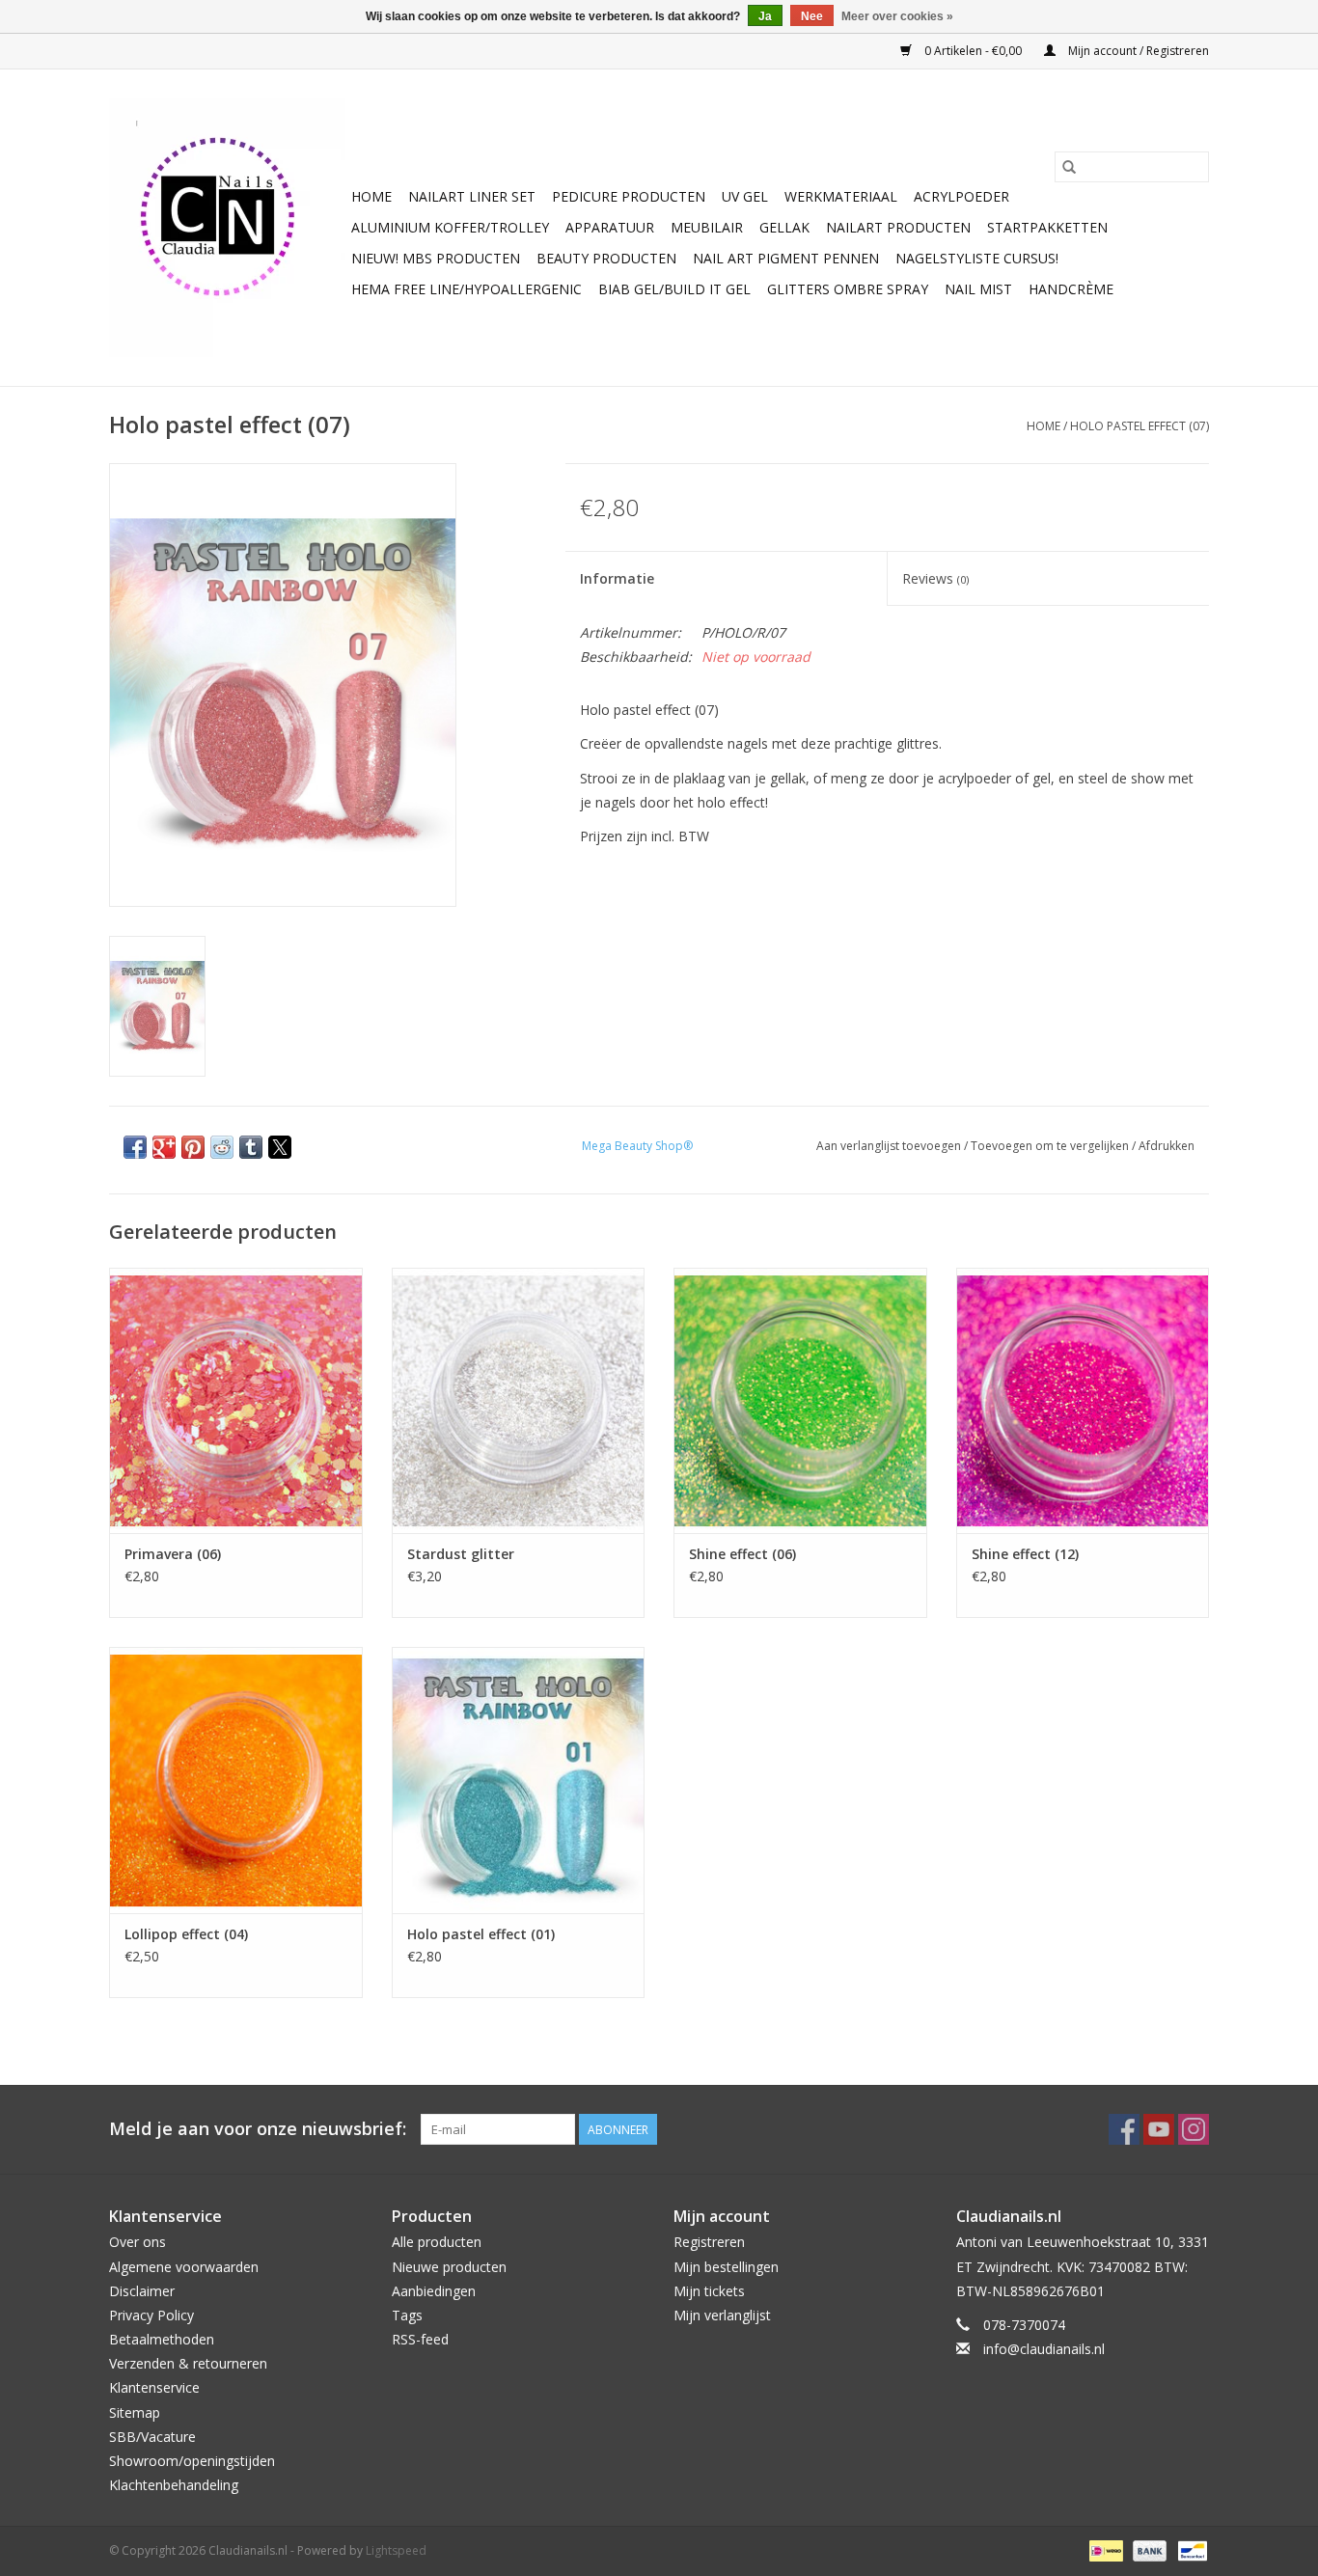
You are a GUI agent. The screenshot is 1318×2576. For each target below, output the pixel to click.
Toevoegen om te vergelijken (1051, 1146)
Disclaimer (142, 2291)
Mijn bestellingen (726, 2267)
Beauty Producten (606, 258)
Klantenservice (154, 2387)
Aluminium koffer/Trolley (450, 227)
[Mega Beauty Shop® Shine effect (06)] (800, 1400)
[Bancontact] (1189, 2550)
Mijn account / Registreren (1137, 51)
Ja (765, 16)
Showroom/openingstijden (192, 2461)
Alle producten (437, 2242)
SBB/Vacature (152, 2437)
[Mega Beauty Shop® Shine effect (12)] (1083, 1400)
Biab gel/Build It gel (674, 289)
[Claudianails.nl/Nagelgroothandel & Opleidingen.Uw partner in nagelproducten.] (227, 228)
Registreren (709, 2242)
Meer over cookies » (897, 16)
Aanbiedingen (434, 2291)
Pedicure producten (629, 196)
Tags (407, 2315)
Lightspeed (396, 2550)
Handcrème (1071, 289)
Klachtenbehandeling (174, 2485)
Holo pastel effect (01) (481, 1934)
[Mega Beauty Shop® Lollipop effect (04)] (236, 1780)
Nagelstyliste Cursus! (977, 258)
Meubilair (707, 227)
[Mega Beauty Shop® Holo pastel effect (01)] (519, 1780)
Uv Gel (745, 196)
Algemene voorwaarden (184, 2267)
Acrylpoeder (961, 196)
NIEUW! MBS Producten (436, 258)
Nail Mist (978, 289)
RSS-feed (420, 2339)
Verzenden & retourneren (188, 2363)
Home (371, 196)
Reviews (935, 578)
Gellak (784, 227)
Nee (812, 16)
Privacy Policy (151, 2315)
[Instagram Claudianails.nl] (1194, 2129)
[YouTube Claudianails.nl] (1159, 2129)
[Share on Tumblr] (251, 1147)
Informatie (617, 578)
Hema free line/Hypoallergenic (467, 289)
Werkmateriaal (841, 196)
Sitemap (135, 2412)
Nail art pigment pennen (786, 258)
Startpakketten (1047, 227)
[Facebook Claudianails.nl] (1124, 2129)
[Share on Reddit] (222, 1147)
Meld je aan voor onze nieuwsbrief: (258, 2129)
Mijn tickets (709, 2291)
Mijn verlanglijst (722, 2315)
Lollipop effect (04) (186, 1934)
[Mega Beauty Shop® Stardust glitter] (519, 1400)
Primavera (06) (173, 1554)
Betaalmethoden (162, 2339)
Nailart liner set (472, 196)
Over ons (137, 2242)
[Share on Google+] (164, 1147)
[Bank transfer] (1148, 2550)
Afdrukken (1167, 1146)
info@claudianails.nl (1044, 2349)
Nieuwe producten (449, 2267)
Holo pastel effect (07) (1140, 426)
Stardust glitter (461, 1554)
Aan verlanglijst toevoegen (890, 1146)
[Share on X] (280, 1147)
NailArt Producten (898, 227)
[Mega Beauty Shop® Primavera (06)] (236, 1400)
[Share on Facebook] (135, 1147)
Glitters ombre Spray (848, 289)
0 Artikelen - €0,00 (973, 51)
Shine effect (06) (742, 1554)
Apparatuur (610, 227)
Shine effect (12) (1025, 1554)
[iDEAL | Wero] (1104, 2550)
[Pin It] (193, 1147)
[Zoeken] (1069, 167)
